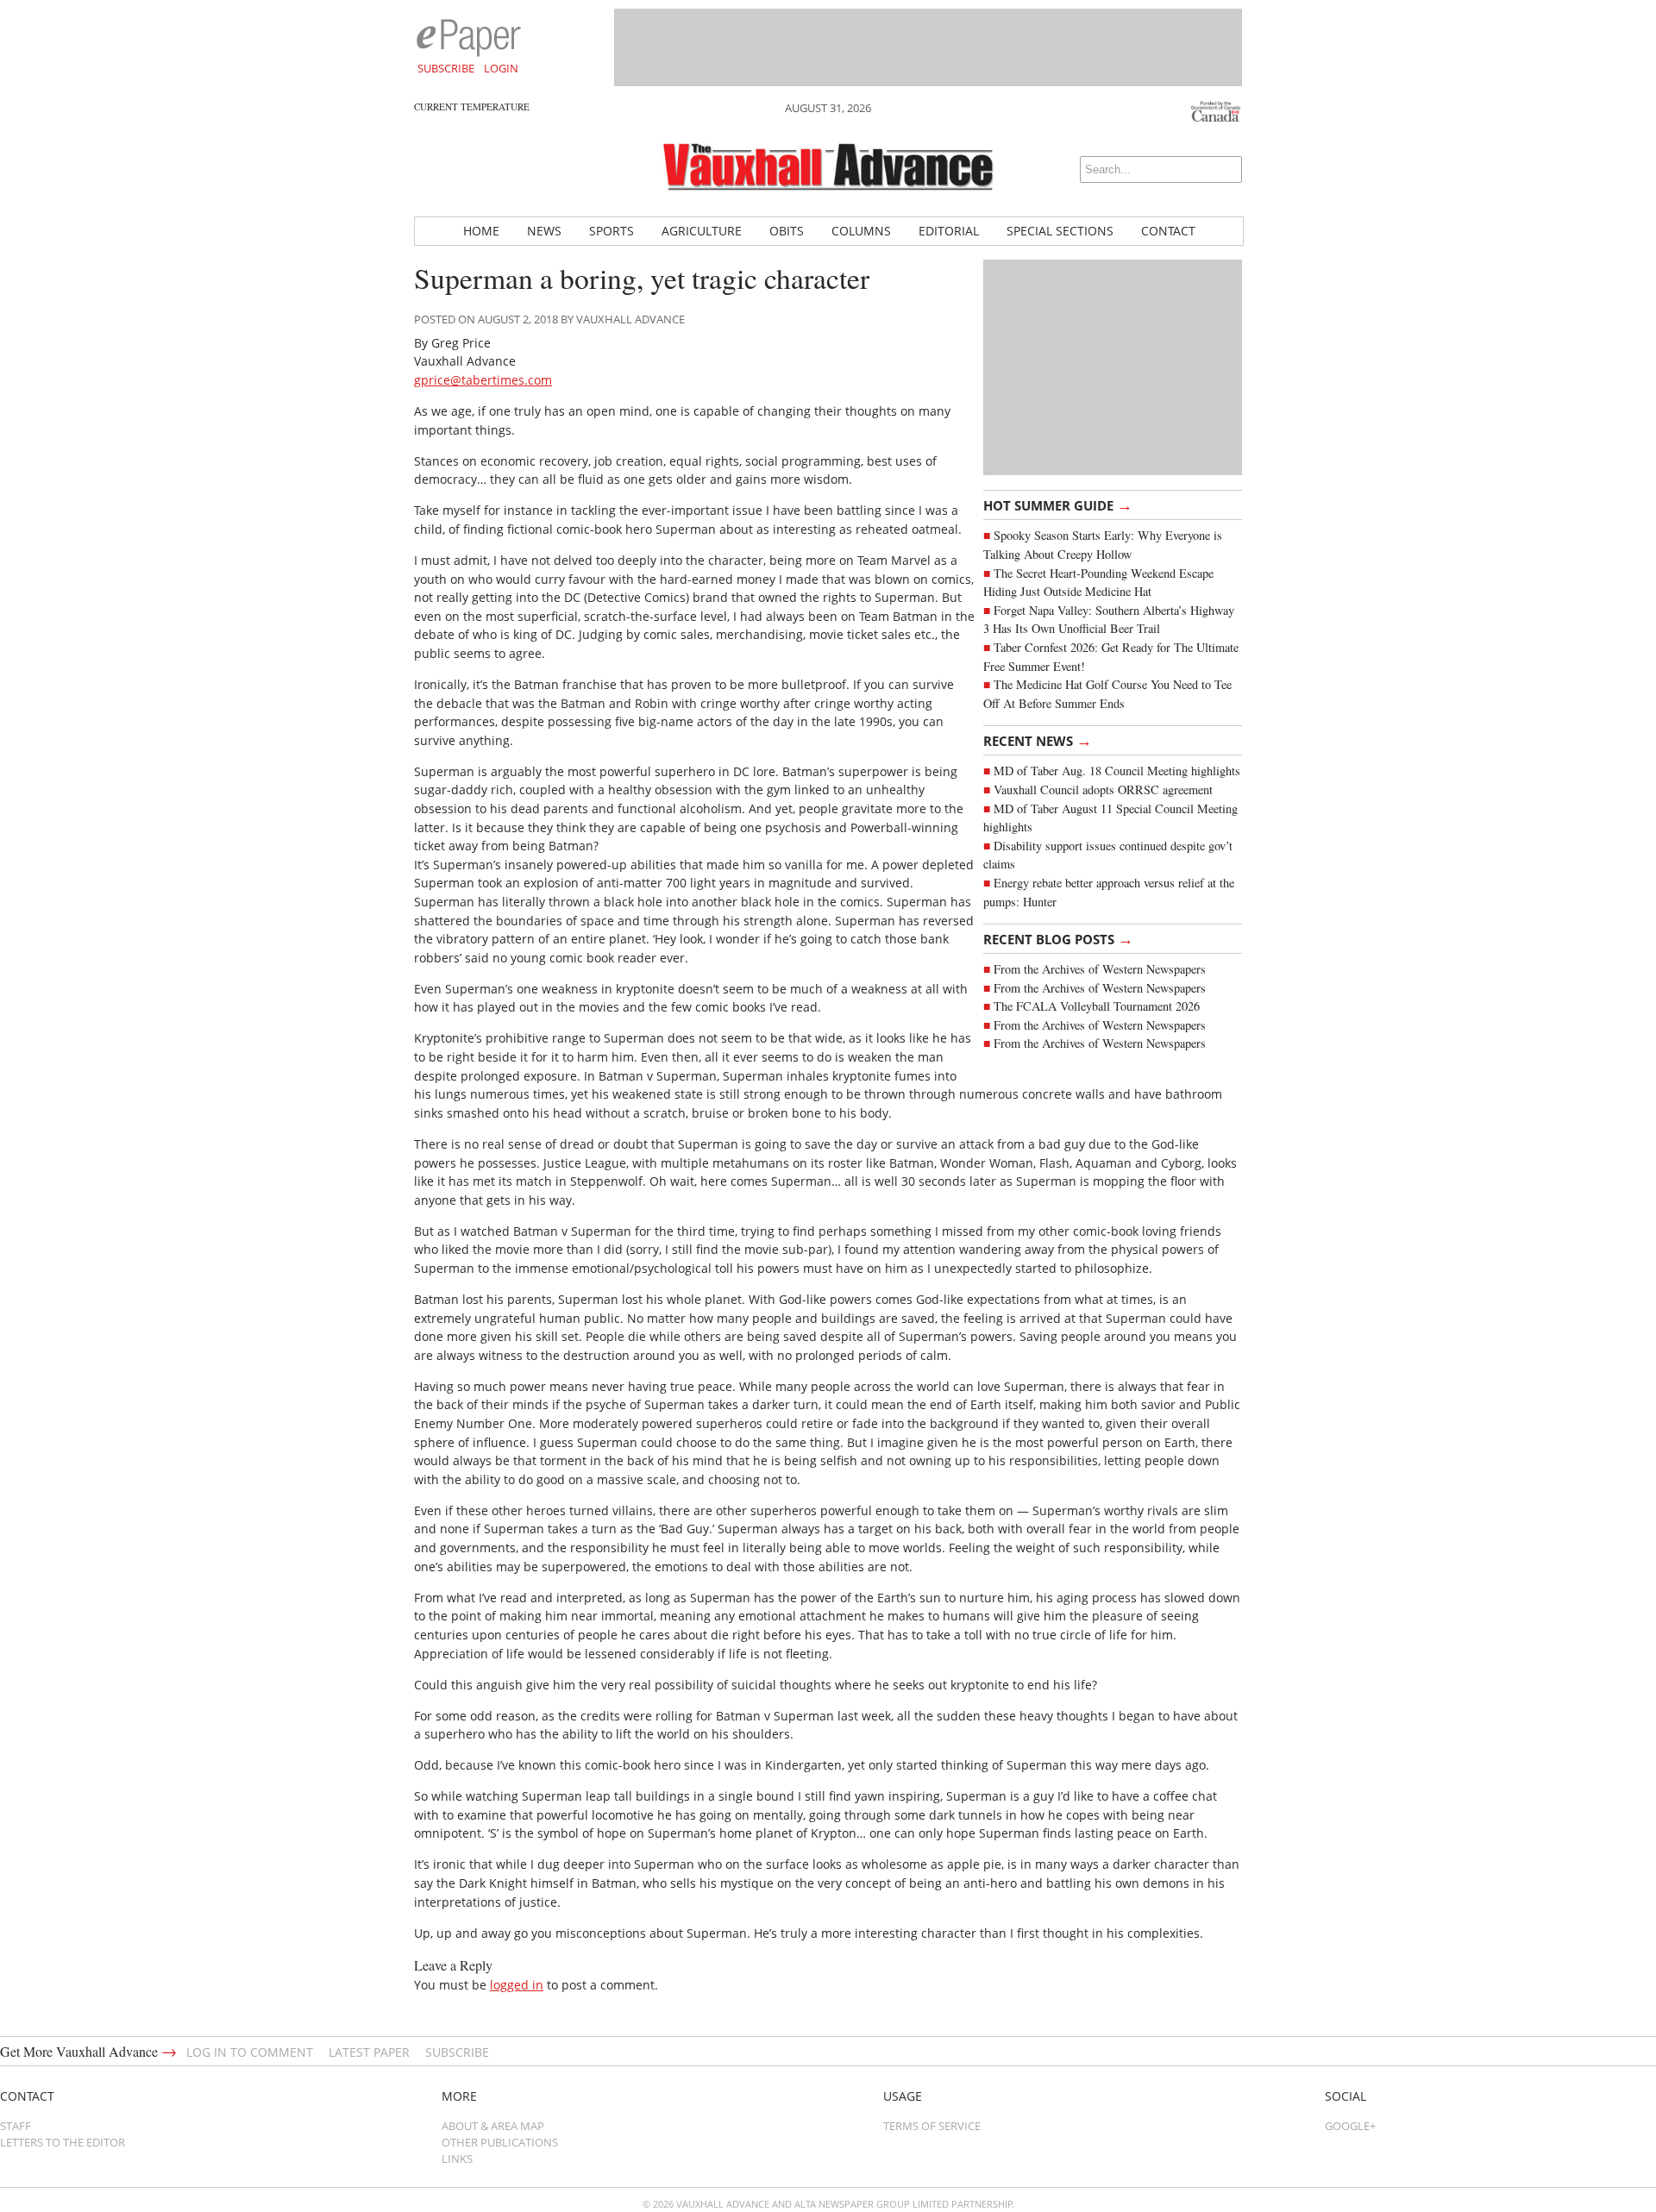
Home (481, 231)
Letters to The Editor (63, 2142)
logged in (517, 1985)
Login (501, 68)
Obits (787, 231)
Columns (861, 231)
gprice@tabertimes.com (483, 380)
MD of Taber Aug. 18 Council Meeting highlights (1117, 771)
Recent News (1038, 740)
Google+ (1350, 2126)
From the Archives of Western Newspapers (1100, 969)
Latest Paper (369, 2052)
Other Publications (500, 2142)
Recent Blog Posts (1058, 938)
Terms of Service (932, 2126)
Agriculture (702, 231)
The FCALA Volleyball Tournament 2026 (1097, 1006)
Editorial (949, 231)
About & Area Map (493, 2126)
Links (457, 2159)
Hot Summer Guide (1058, 504)
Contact (1168, 231)
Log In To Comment (250, 2052)
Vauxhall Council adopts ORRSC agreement (1103, 790)
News (544, 231)
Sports (612, 231)
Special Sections (1060, 231)
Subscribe (446, 68)
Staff (16, 2126)
